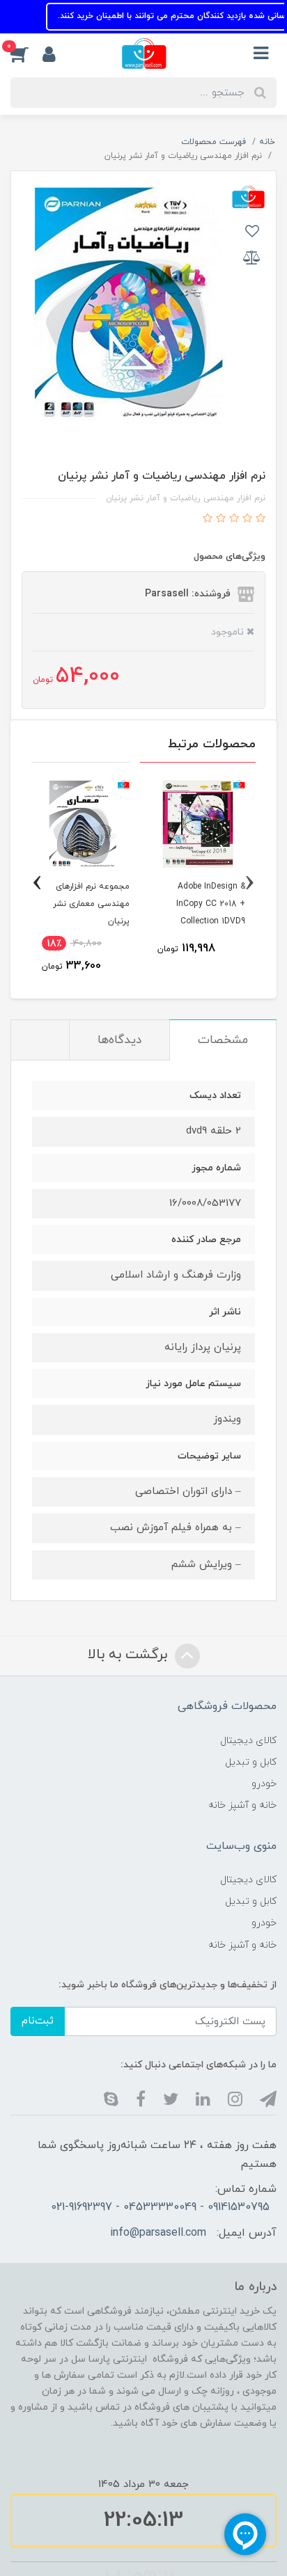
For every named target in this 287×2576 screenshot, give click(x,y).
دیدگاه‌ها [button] (119, 1040)
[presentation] (250, 883)
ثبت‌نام (38, 2021)
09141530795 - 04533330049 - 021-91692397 (160, 2207)
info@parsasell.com (158, 2233)
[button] (26, 54)
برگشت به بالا (130, 1655)
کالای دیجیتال (248, 1741)
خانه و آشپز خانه (242, 1805)
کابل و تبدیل (251, 1762)
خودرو (264, 1784)
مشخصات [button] (223, 1040)
